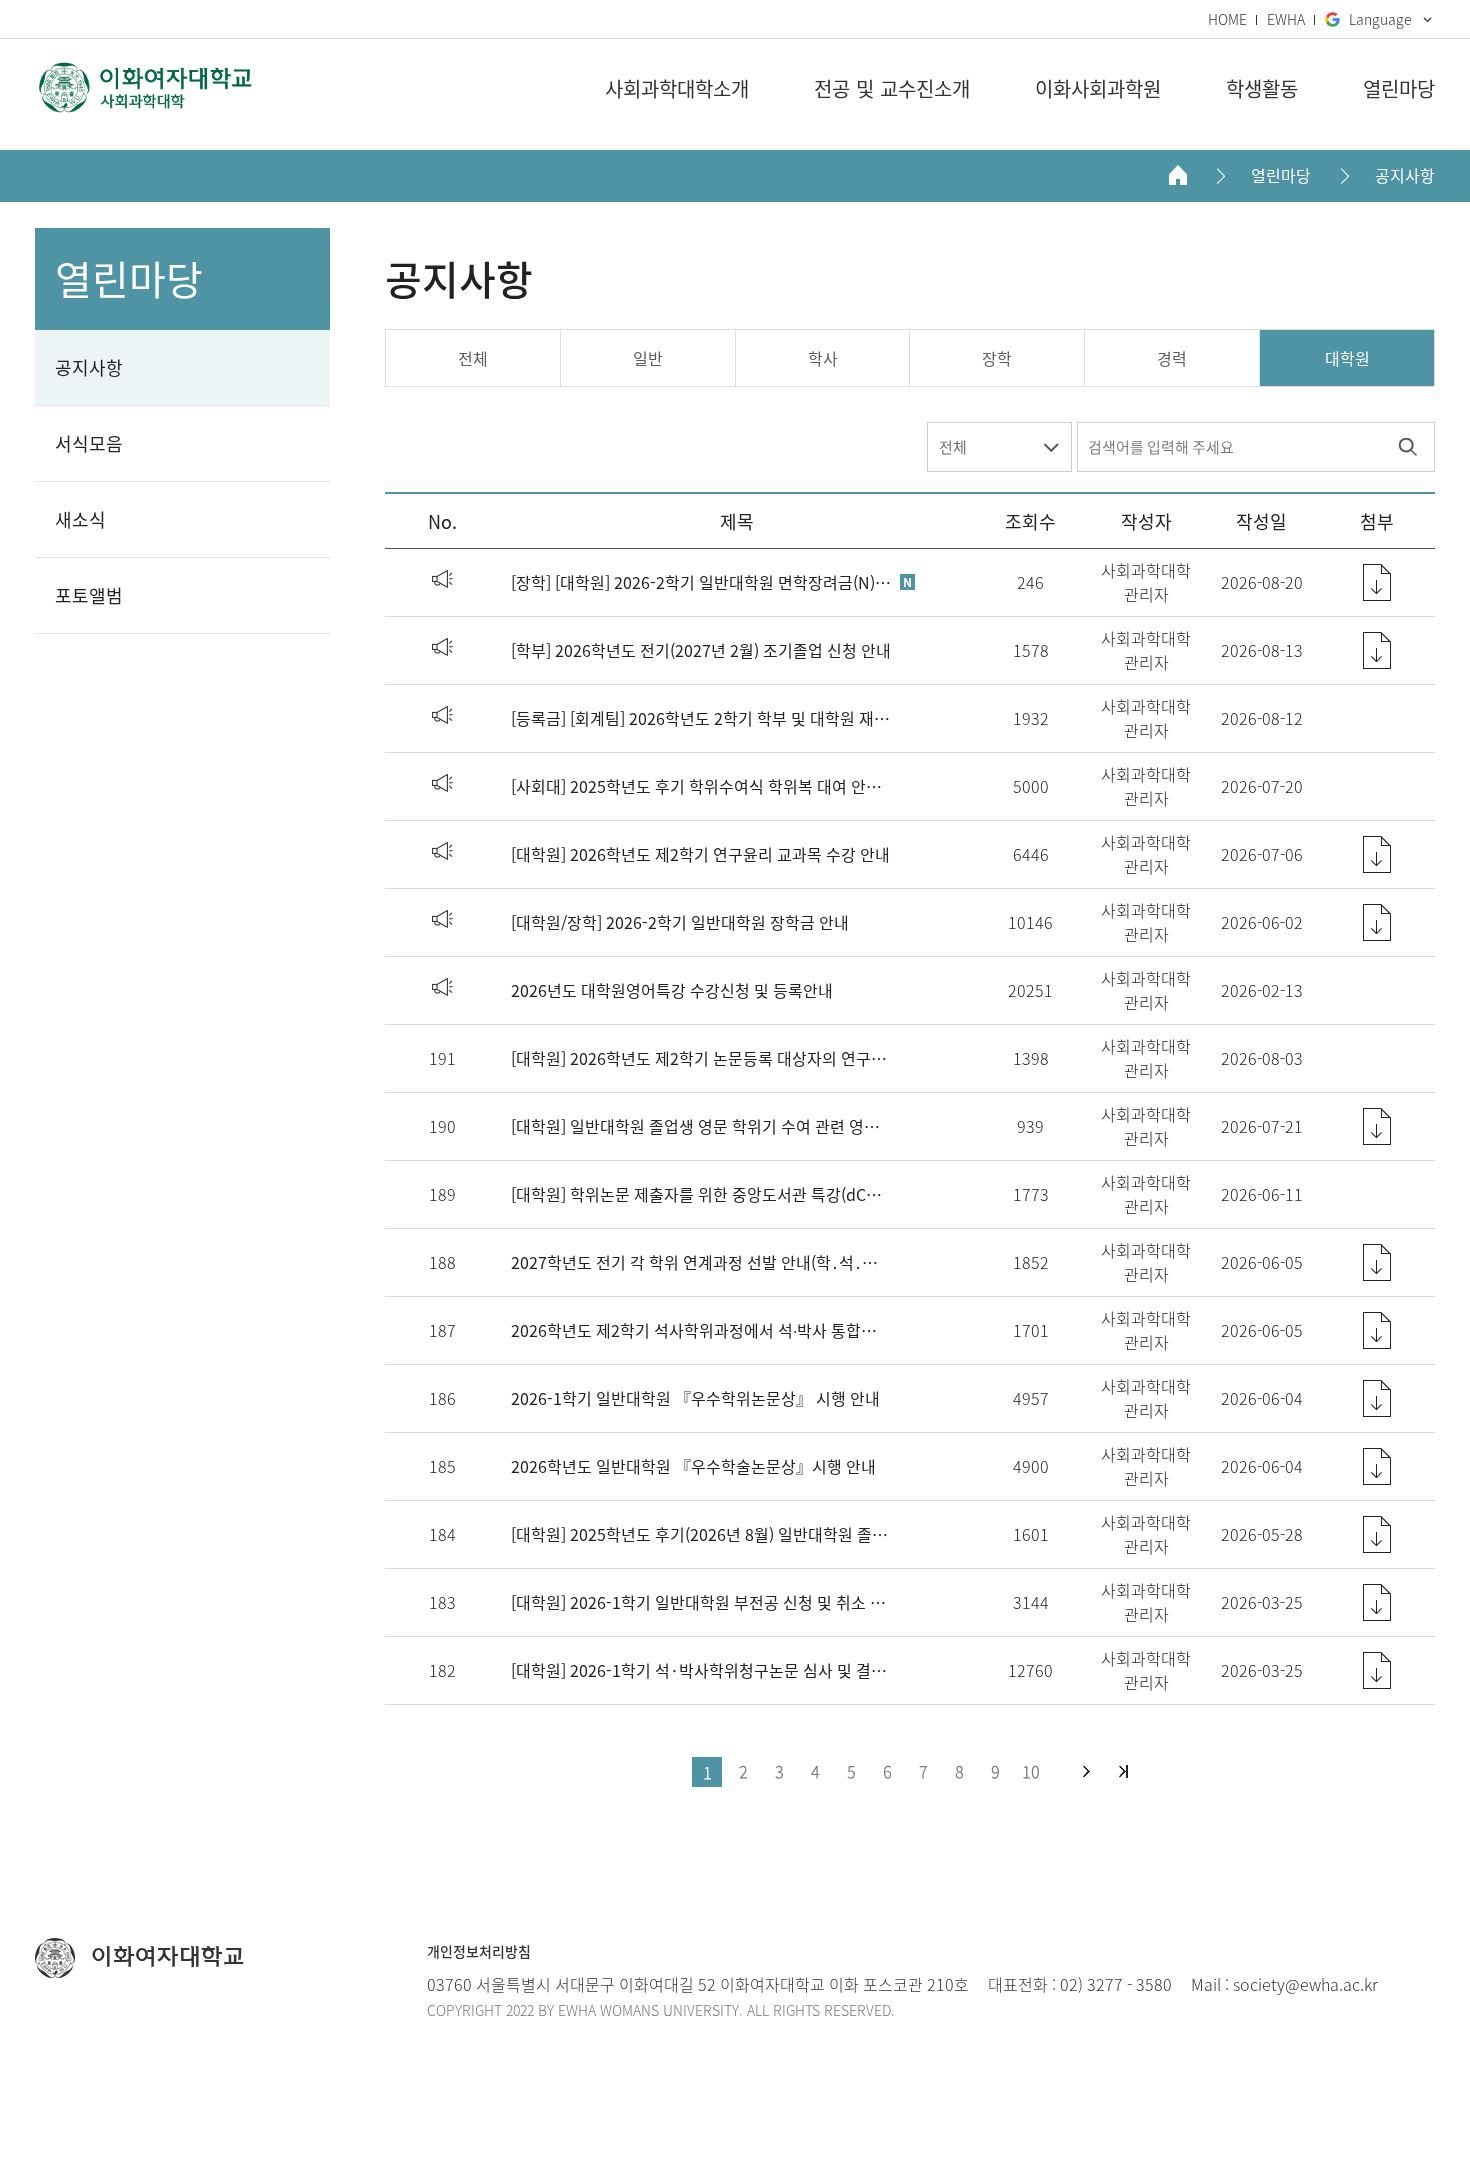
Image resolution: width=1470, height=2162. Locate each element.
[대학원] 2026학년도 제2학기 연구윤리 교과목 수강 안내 (700, 854)
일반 (648, 358)
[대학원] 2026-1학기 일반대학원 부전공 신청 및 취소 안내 (701, 1602)
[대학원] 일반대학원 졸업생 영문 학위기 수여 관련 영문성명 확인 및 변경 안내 (701, 1126)
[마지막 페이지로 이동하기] (1123, 1771)
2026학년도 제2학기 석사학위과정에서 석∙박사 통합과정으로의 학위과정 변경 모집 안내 (701, 1330)
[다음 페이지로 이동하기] (1086, 1771)
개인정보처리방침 (479, 1951)
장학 (997, 358)
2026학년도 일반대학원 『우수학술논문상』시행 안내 (693, 1466)
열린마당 (1281, 175)
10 (1031, 1771)
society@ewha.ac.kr (1305, 1984)
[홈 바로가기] (1178, 175)
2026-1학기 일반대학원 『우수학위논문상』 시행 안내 (695, 1398)
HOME (1227, 19)
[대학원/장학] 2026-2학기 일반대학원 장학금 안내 (680, 922)
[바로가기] (145, 87)
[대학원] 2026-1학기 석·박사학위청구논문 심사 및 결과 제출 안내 (701, 1670)
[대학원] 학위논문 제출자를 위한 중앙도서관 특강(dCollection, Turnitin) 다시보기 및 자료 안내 (701, 1194)
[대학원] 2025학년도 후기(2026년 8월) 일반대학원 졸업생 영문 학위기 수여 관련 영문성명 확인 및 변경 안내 (701, 1534)
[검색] (1407, 447)
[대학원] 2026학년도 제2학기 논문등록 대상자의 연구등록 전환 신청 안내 (701, 1058)
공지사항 (1405, 175)
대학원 (1347, 358)
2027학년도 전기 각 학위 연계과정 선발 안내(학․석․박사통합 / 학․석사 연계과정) (701, 1262)
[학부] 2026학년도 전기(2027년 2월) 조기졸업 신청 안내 (701, 650)
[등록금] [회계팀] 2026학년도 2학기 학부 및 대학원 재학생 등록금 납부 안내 (701, 718)
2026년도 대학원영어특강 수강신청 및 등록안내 (672, 990)
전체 (473, 358)
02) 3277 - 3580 (1116, 1984)
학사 (823, 358)
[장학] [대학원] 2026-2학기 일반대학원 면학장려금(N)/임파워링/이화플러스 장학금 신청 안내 (701, 582)
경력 (1172, 358)
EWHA (1286, 19)
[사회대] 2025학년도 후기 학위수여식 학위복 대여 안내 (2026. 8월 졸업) (701, 786)
